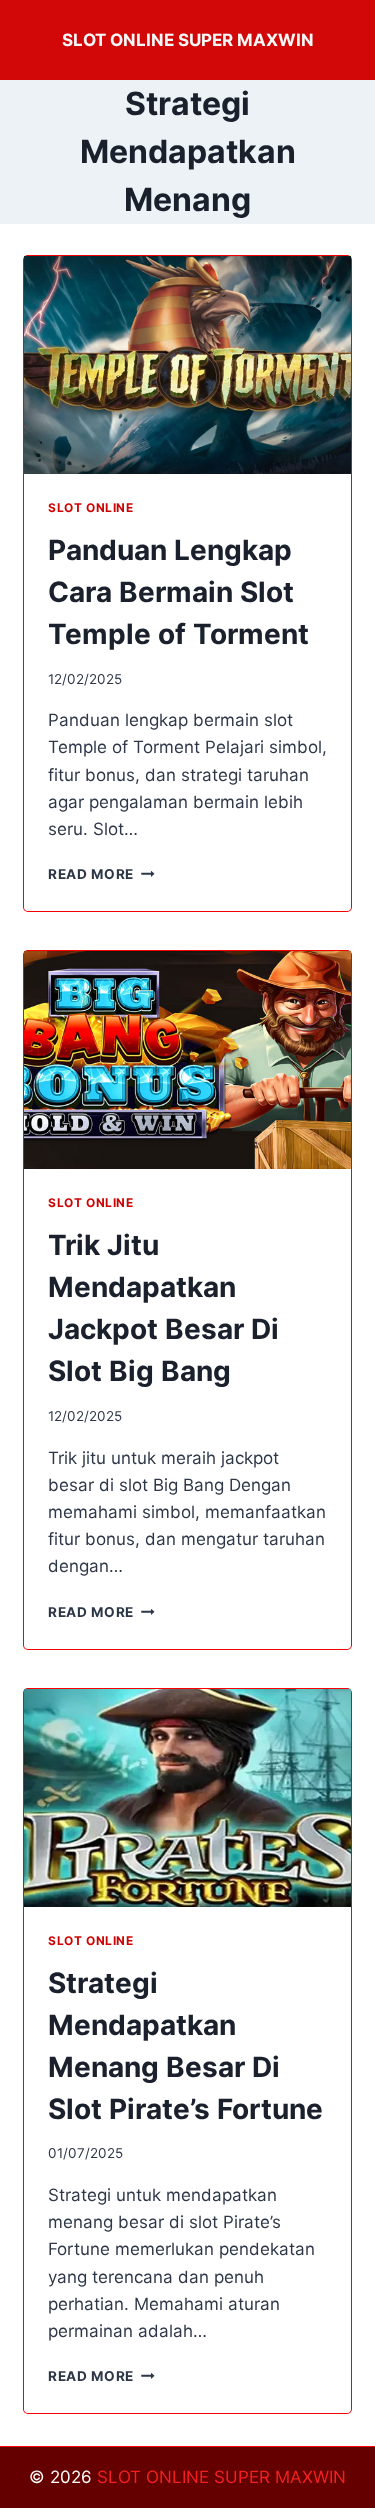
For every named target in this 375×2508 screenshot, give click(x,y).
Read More (101, 874)
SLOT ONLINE (91, 507)
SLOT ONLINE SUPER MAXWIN (221, 2477)
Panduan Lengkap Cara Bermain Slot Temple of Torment (178, 592)
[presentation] (187, 365)
